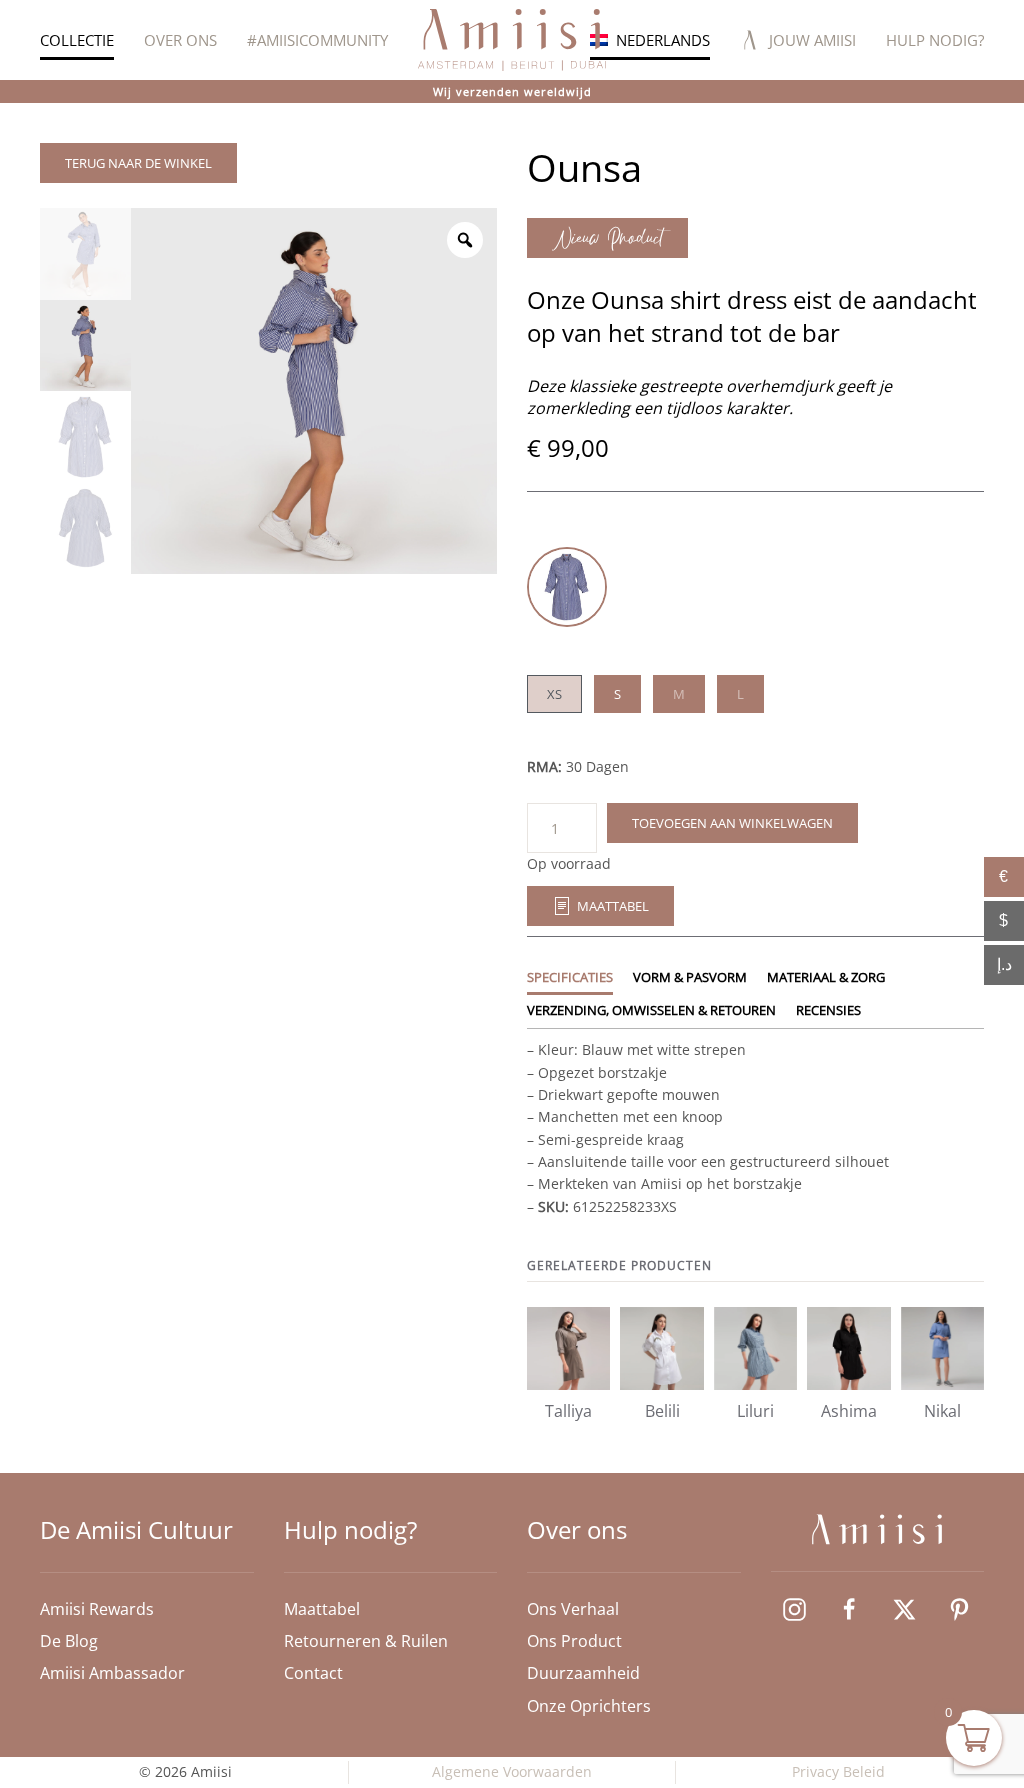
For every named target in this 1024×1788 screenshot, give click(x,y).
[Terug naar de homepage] (512, 40)
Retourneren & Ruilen (366, 1641)
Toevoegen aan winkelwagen (732, 823)
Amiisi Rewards (97, 1609)
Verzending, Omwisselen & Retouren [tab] (651, 1010)
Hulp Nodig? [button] (935, 40)
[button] (650, 40)
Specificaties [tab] (570, 977)
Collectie (77, 40)
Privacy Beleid (838, 1771)
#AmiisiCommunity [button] (317, 40)
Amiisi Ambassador (112, 1673)
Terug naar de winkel (138, 163)
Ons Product (574, 1641)
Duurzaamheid (583, 1673)
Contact (313, 1673)
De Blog (69, 1641)
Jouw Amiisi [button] (812, 40)
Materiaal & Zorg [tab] (826, 977)
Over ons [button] (180, 40)
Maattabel (613, 906)
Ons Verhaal (573, 1609)
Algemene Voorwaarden (512, 1771)
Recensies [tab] (828, 1010)
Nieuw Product (607, 238)
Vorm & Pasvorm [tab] (690, 977)
